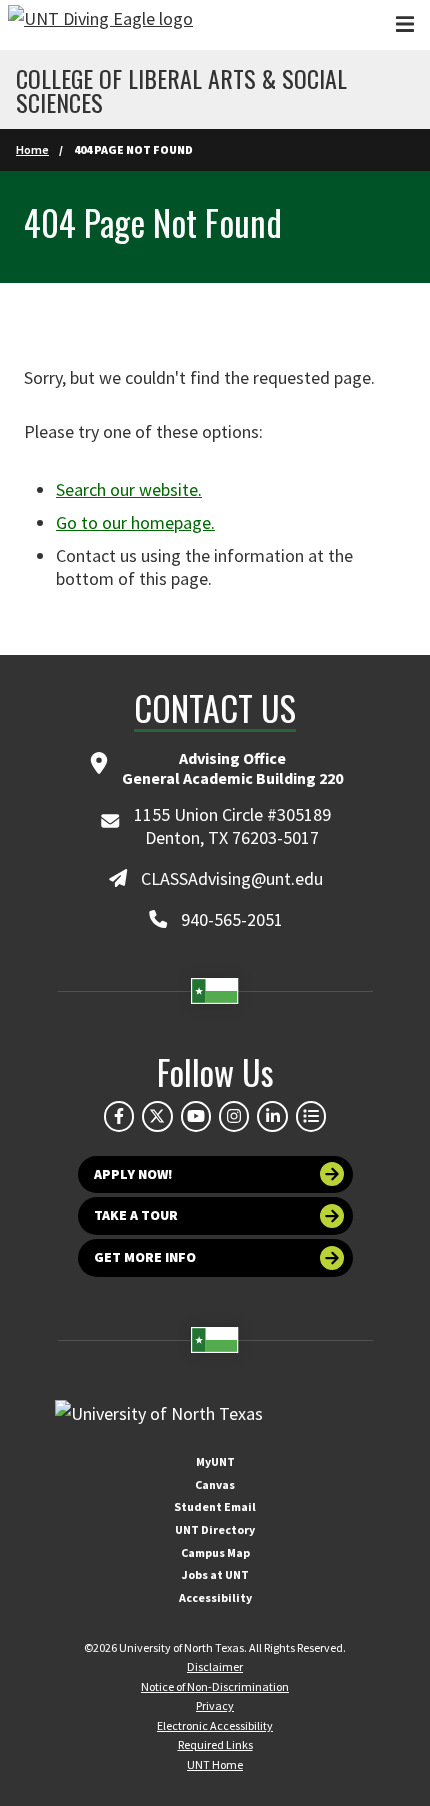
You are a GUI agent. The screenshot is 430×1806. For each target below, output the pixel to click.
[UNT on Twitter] (157, 1116)
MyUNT (215, 1461)
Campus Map (215, 1552)
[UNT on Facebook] (119, 1116)
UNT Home (215, 1764)
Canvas (215, 1484)
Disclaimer (215, 1666)
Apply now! (133, 1174)
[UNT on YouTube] (196, 1116)
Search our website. (129, 489)
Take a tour (136, 1215)
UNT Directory (215, 1529)
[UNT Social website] (311, 1116)
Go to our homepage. (135, 522)
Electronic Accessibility (215, 1725)
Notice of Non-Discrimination (215, 1686)
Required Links (215, 1744)
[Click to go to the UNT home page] (100, 25)
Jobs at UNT (215, 1574)
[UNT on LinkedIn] (272, 1116)
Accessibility (215, 1597)
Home (32, 149)
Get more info (145, 1257)
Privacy (215, 1705)
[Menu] (405, 24)
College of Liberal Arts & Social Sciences (181, 90)
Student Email (215, 1506)
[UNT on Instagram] (234, 1116)
